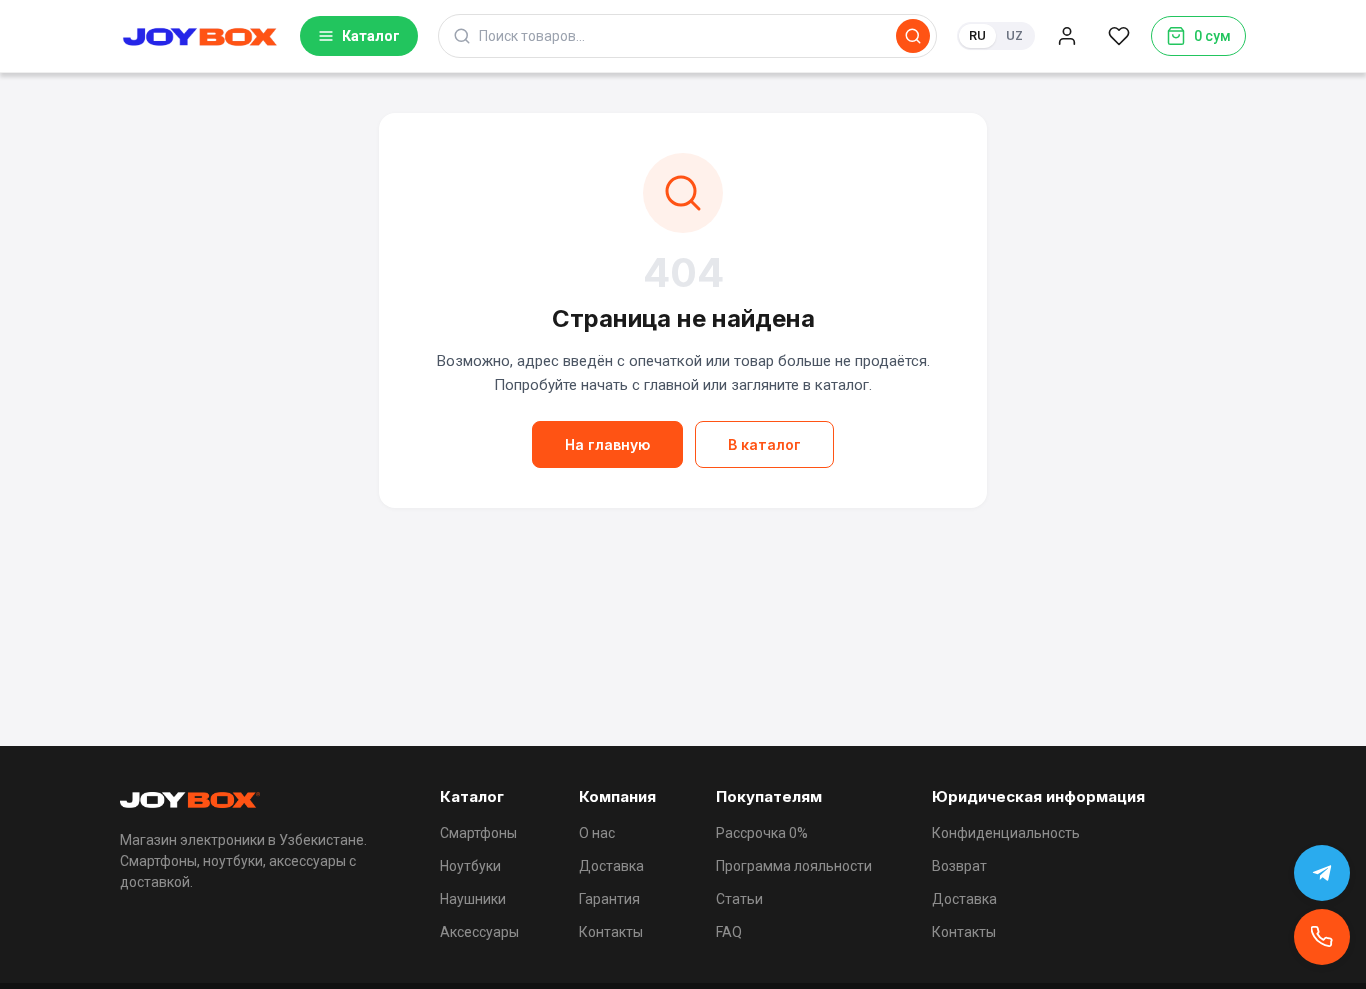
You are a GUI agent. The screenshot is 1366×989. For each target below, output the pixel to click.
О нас (597, 833)
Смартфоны (478, 833)
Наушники (473, 899)
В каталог (764, 444)
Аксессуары (479, 932)
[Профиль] (1067, 36)
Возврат (959, 866)
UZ (1014, 35)
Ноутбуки (470, 866)
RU (977, 35)
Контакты (611, 932)
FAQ (729, 932)
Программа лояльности (794, 866)
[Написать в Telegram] (1322, 873)
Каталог (371, 36)
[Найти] (913, 36)
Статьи (739, 899)
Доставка (611, 866)
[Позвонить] (1322, 937)
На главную (607, 444)
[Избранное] (1119, 36)
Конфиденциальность (1006, 833)
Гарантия (609, 899)
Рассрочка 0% (762, 833)
